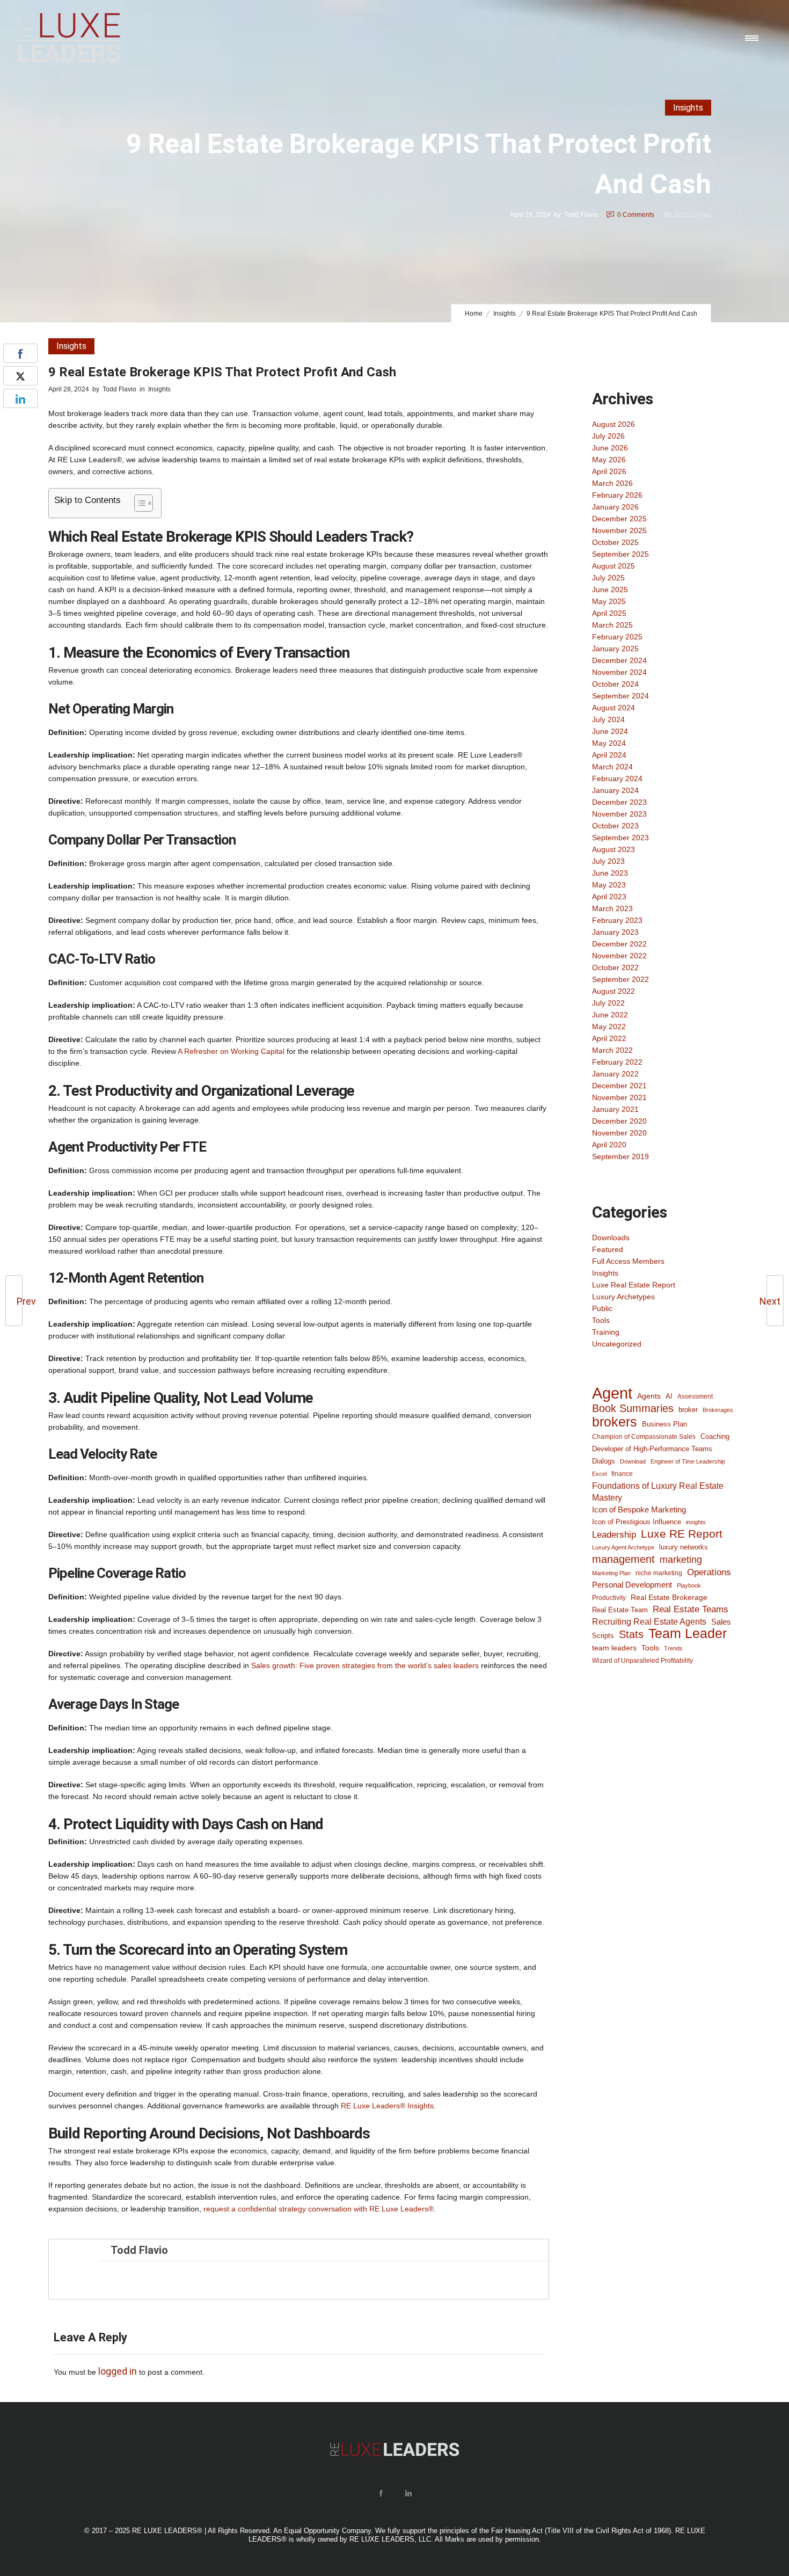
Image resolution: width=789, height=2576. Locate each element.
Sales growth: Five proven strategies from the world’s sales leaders (365, 1665)
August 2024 (613, 708)
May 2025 (609, 601)
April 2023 (609, 897)
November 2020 (619, 1133)
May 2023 (609, 885)
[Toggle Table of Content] (138, 503)
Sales (721, 1622)
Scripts (603, 1636)
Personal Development (632, 1585)
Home (474, 314)
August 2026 (613, 424)
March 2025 (612, 625)
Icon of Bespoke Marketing (639, 1509)
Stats (631, 1634)
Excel (599, 1474)
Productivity (609, 1598)
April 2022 (609, 1038)
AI (669, 1396)
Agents (649, 1396)
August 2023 (613, 849)
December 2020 (619, 1121)
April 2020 (609, 1145)
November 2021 (619, 1097)
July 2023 (608, 861)
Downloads (611, 1238)
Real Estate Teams (691, 1609)
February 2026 (617, 495)
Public (602, 1308)
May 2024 (609, 743)
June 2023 (610, 873)
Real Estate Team (620, 1610)
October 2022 (615, 967)
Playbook (689, 1585)
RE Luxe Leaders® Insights (387, 2106)
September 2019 (620, 1156)
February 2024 (617, 778)
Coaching (715, 1436)
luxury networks (684, 1547)
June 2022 (610, 1015)
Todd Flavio (581, 215)
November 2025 (619, 530)
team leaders (614, 1648)
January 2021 (615, 1109)
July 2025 (608, 578)
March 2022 (612, 1050)
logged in (118, 2371)
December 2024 (619, 660)
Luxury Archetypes (623, 1297)
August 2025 (613, 566)
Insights (505, 314)
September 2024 (620, 696)
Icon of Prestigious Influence (637, 1522)
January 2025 (615, 649)
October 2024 (615, 684)
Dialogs (604, 1461)
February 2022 (617, 1062)
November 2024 (619, 672)
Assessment (695, 1396)
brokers (615, 1422)
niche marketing (659, 1573)
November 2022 (619, 956)
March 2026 (612, 483)
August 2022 (613, 991)
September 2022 (620, 979)
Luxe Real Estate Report (634, 1285)
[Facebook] (381, 2493)
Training (606, 1332)
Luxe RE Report (682, 1534)
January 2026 (615, 507)
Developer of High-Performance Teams (652, 1449)
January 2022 (615, 1074)
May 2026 (609, 460)
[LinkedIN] (408, 2493)
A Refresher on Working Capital (231, 1051)
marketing (681, 1560)
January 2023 (615, 932)
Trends (673, 1648)
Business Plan (664, 1424)
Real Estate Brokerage (669, 1597)
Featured (608, 1249)
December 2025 (619, 519)
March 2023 (612, 908)
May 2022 (609, 1027)
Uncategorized (617, 1344)
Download (633, 1461)
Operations (709, 1572)
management (623, 1559)
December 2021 (619, 1086)
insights (696, 1522)
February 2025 (617, 637)
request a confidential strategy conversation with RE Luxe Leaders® (319, 2209)
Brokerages (718, 1410)
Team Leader (688, 1634)
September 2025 (620, 554)
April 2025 (609, 613)
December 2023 (619, 802)
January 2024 (615, 790)
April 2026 (609, 471)
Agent (612, 1393)
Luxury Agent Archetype (623, 1547)
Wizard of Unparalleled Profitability (642, 1660)
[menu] (754, 38)
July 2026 (608, 436)
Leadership (614, 1534)
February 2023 (617, 920)
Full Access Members (628, 1261)
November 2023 (619, 814)
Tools (601, 1320)
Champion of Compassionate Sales (644, 1437)
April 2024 (609, 755)
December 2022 (619, 944)
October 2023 (615, 826)
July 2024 (608, 719)
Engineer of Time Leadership (688, 1461)
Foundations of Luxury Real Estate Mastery (658, 1491)
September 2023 (620, 838)
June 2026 (610, 448)
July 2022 (608, 1003)
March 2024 (612, 767)
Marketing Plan (611, 1573)
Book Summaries (633, 1408)
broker (688, 1410)
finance (622, 1473)
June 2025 (610, 590)
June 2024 (610, 731)
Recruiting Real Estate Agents (649, 1622)
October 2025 (615, 542)
